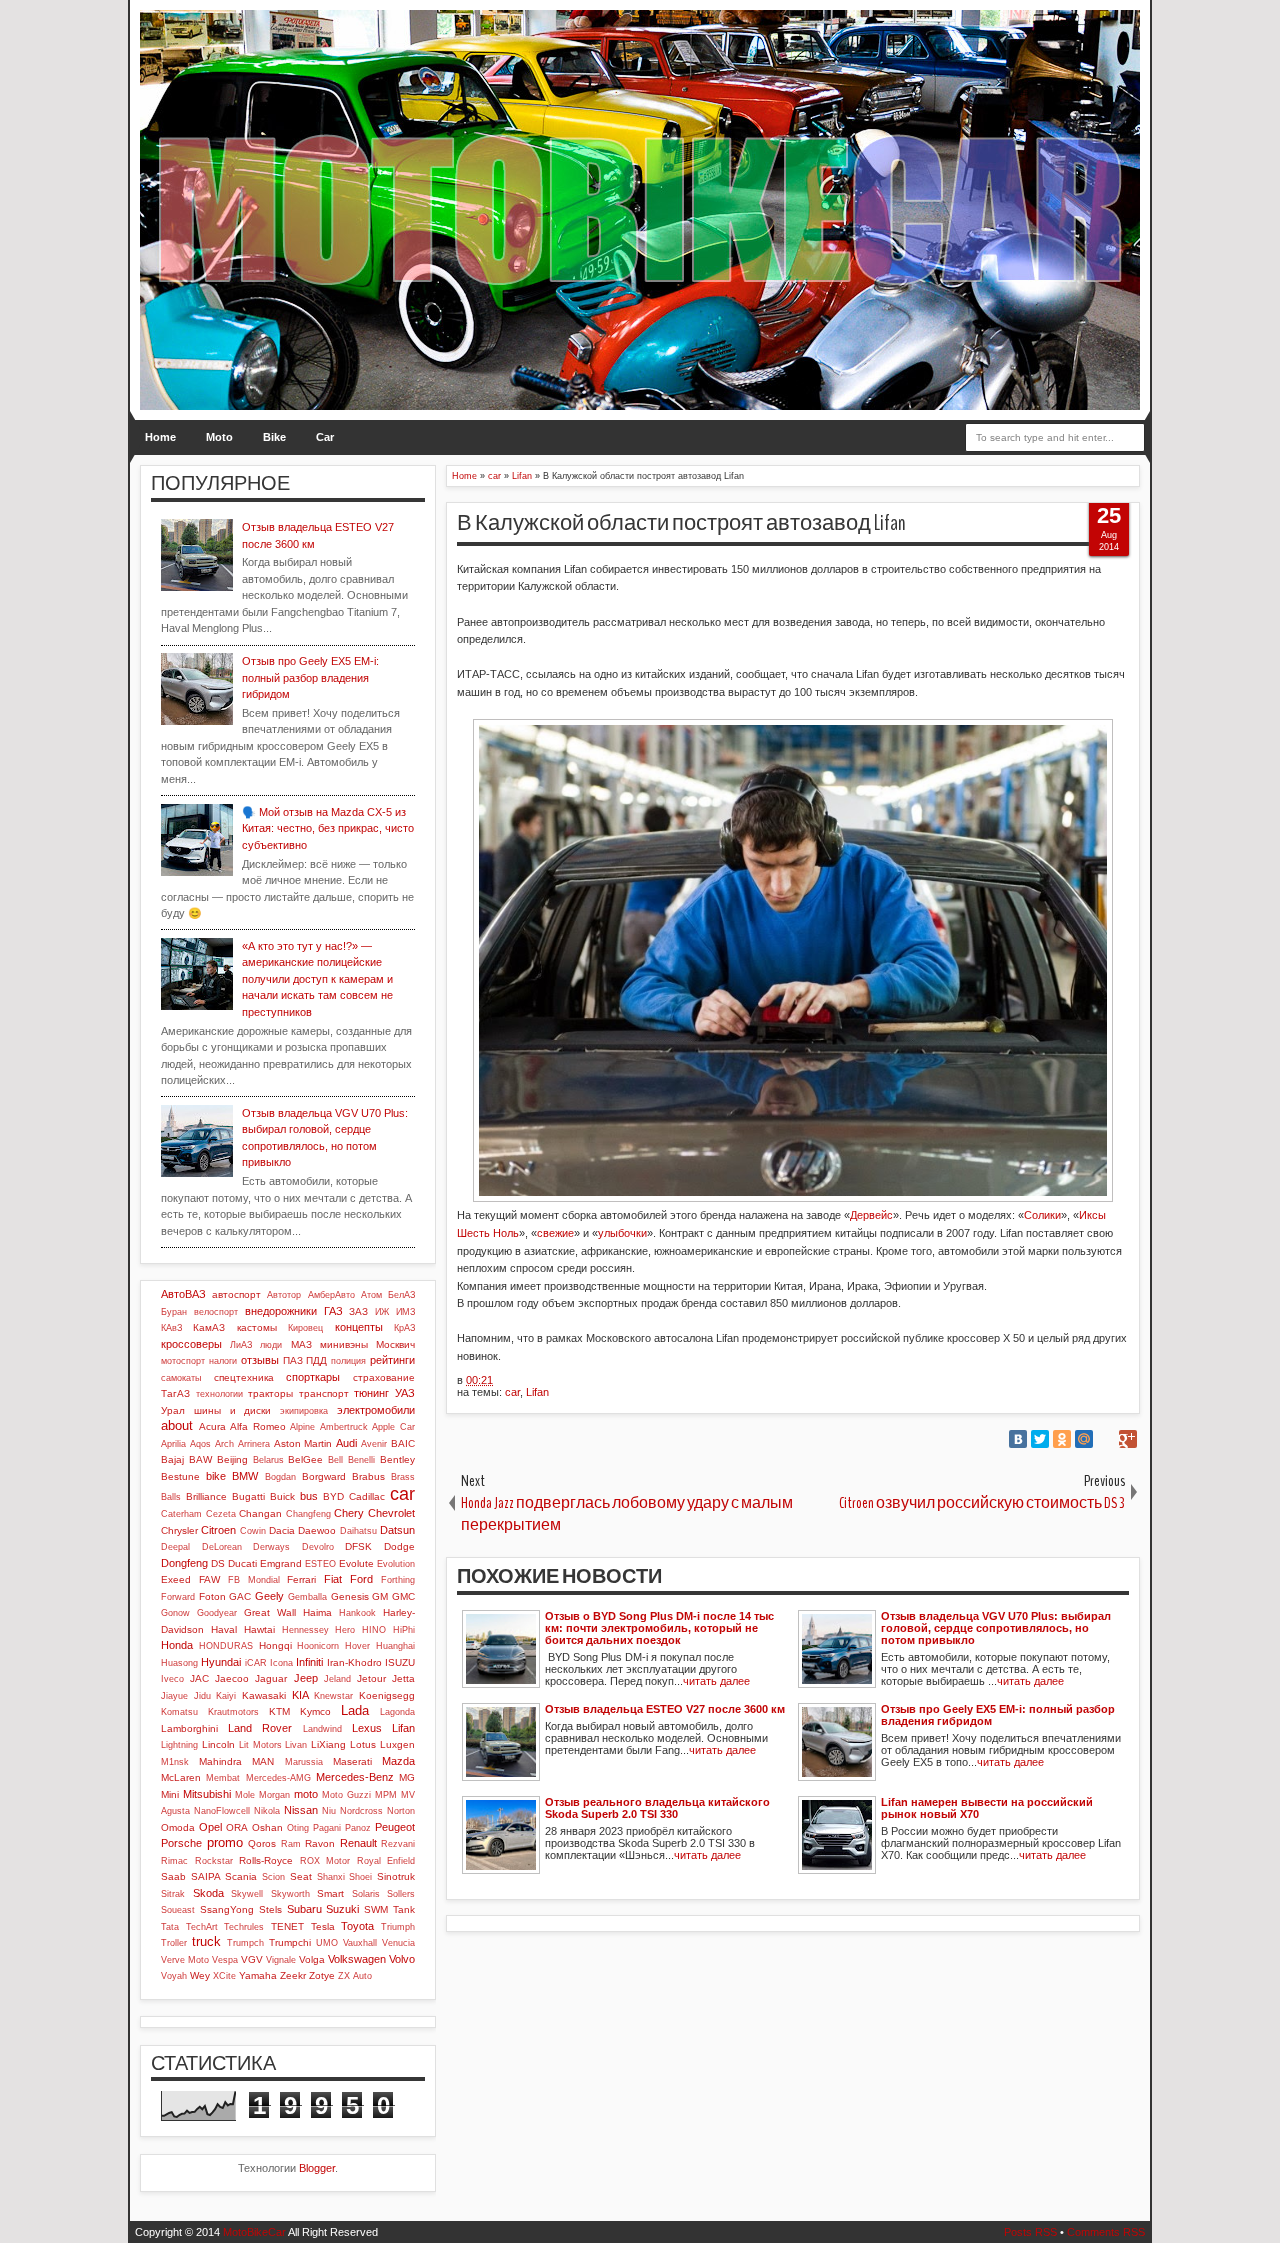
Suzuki (342, 1909)
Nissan (301, 1810)
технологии (219, 1394)
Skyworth (290, 1894)
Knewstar (333, 1696)
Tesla (323, 1926)
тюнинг (371, 1393)
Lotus (363, 1744)
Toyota (357, 1926)
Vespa (225, 1960)
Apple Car (393, 1427)
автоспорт (236, 1294)
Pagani (327, 1828)
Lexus (367, 1728)
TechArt (202, 1927)
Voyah (174, 1976)
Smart (330, 1893)
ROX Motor (325, 1861)
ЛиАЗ (241, 1345)
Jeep (306, 1678)
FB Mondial (254, 1580)
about (177, 1425)
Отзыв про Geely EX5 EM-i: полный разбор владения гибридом (310, 677)
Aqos (200, 1444)
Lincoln (218, 1744)
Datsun (397, 1530)
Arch (224, 1444)
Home (160, 437)
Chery (349, 1513)
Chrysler (179, 1530)
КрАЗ (404, 1328)
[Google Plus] (1128, 1439)
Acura (212, 1426)
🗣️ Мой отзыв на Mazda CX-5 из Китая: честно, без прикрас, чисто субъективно (328, 828)
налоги (223, 1361)
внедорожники (281, 1311)
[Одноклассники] (1062, 1439)
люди (271, 1345)
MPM (386, 1795)
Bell (335, 1460)
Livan (296, 1745)
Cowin (253, 1531)
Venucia (398, 1943)
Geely (269, 1596)
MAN (263, 1761)
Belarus (268, 1460)
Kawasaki (264, 1695)
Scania (241, 1876)
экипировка (304, 1411)
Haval (224, 1629)
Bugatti (248, 1496)
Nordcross (361, 1811)
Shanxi (331, 1877)
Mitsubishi (207, 1794)
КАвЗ (171, 1328)
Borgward (324, 1476)
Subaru (304, 1909)
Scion (273, 1877)
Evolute (356, 1563)
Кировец (305, 1328)
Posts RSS (1030, 2232)
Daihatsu (358, 1531)
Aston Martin (303, 1443)
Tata (170, 1927)
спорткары (313, 1377)
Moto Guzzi (346, 1795)
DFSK (358, 1546)
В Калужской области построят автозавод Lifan (681, 523)
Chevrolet (391, 1513)
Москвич (395, 1344)
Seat (301, 1876)
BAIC (403, 1443)
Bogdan (280, 1477)
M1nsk (175, 1762)
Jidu (202, 1696)
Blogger (317, 2168)
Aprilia (173, 1444)
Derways (271, 1547)
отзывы (260, 1360)
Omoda (178, 1827)
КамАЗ (209, 1327)
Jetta (403, 1678)
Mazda (398, 1761)
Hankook (357, 1613)
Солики (1042, 1215)
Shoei (360, 1877)
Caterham (181, 1514)
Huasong (179, 1663)
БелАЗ (401, 1295)
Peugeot (395, 1827)
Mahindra (220, 1761)
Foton (212, 1596)
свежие (555, 1233)
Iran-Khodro (354, 1662)
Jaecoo (232, 1678)
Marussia (304, 1762)
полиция (348, 1361)
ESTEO (320, 1564)
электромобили (376, 1410)
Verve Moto (185, 1960)
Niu (329, 1811)
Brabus (368, 1476)
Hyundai (221, 1662)
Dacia (282, 1530)
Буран (174, 1312)
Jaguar (271, 1678)
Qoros (262, 1843)
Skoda (208, 1893)
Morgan (274, 1795)
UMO (327, 1943)
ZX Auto (355, 1976)
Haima (317, 1612)
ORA (237, 1827)
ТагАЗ (175, 1393)
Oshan (267, 1827)
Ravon (320, 1843)
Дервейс (871, 1215)
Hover (357, 1646)
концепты (359, 1327)
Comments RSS (1106, 2232)
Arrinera (254, 1444)
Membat (223, 1778)
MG (407, 1777)
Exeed (176, 1579)
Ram (291, 1844)
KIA (300, 1695)
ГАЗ (333, 1311)
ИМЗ (405, 1312)
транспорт (324, 1393)
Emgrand (281, 1563)
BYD (333, 1496)
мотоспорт (183, 1361)
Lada (355, 1710)
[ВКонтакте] (1018, 1439)
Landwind (322, 1729)
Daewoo (317, 1530)
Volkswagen (357, 1959)
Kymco (315, 1711)
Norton (401, 1811)
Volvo (402, 1959)
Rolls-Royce (266, 1860)
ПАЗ (293, 1360)
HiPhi (404, 1630)
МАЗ (301, 1344)
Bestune (180, 1476)
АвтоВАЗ (183, 1294)
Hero (345, 1630)
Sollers (401, 1894)
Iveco (172, 1679)
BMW (245, 1476)
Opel (210, 1827)
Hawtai (259, 1629)
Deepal (175, 1547)
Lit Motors (260, 1745)
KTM (279, 1711)
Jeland (337, 1679)
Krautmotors (233, 1712)
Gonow (175, 1613)
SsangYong (227, 1909)
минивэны (344, 1344)
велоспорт (216, 1312)
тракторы (270, 1393)
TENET (287, 1926)
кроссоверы (191, 1344)
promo (225, 1842)
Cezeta (221, 1514)
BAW (200, 1459)
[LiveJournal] (1106, 1439)
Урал (173, 1410)
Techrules (244, 1927)
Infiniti (309, 1662)
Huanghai (395, 1646)
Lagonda (397, 1712)
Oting (298, 1828)
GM (380, 1596)
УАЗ (405, 1393)
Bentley (397, 1459)
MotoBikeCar (254, 2232)
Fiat (333, 1579)
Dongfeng (184, 1563)
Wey (200, 1975)
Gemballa (307, 1597)
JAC (199, 1678)
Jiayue (174, 1696)
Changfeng (308, 1514)
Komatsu (179, 1712)
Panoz (358, 1828)
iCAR (256, 1663)
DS (218, 1563)
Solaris (366, 1894)
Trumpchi (290, 1942)
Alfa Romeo (258, 1426)
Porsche (181, 1843)
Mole (245, 1795)
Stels (270, 1909)
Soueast (178, 1910)
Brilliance (206, 1496)
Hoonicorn (318, 1646)
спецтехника (244, 1377)
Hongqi (275, 1645)
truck (206, 1941)
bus (309, 1496)
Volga (312, 1959)
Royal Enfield (386, 1861)
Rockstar (214, 1861)
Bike (274, 437)
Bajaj (172, 1459)
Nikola (267, 1811)
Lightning (179, 1745)
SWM (376, 1909)
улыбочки (622, 1233)
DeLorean (222, 1547)
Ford (361, 1579)
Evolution (396, 1564)
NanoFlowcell (222, 1811)
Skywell (247, 1894)
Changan (260, 1513)
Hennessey (305, 1630)
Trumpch (245, 1943)
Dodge (399, 1546)
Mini (170, 1794)
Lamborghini (189, 1728)
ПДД (316, 1360)
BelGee (305, 1459)
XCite (224, 1976)
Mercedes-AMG (278, 1778)
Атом (371, 1295)
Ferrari (301, 1579)
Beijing (232, 1459)
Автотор (284, 1295)
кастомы (257, 1327)
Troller (174, 1943)
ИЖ (382, 1312)
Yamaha (258, 1975)
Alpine (302, 1427)
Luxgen (397, 1744)
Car (325, 437)
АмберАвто (331, 1295)
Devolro (318, 1547)
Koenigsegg (387, 1695)
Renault (358, 1843)
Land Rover (260, 1728)
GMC (403, 1596)
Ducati (242, 1563)
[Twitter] (1040, 1439)
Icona (281, 1663)
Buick (282, 1496)
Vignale (281, 1960)
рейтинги (392, 1360)
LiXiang (328, 1744)
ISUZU (400, 1662)
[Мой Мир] (1084, 1439)
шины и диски (233, 1410)
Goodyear (217, 1613)
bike (216, 1476)
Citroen (218, 1530)
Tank (404, 1909)
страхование (384, 1377)
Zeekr (293, 1975)
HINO (374, 1630)
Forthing (398, 1580)
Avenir (374, 1444)
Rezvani (398, 1844)
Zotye (322, 1975)
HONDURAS (226, 1646)
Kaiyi (226, 1696)
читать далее (716, 1681)
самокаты (181, 1378)
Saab (173, 1876)
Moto (219, 437)
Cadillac (367, 1496)
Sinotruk (396, 1876)
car (512, 1392)
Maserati (352, 1761)
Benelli (361, 1460)
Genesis (350, 1596)
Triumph (398, 1927)
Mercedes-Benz (355, 1777)
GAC (240, 1596)
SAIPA (206, 1876)
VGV (252, 1959)
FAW (209, 1579)
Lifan (537, 1392)
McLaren (181, 1777)
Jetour (371, 1678)
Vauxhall (360, 1943)
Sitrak (173, 1894)
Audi (346, 1443)
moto (306, 1794)
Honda (177, 1645)
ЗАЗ (358, 1311)
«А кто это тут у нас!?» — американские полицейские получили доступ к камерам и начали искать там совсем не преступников (317, 979)
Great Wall (270, 1612)
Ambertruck (344, 1427)
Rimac (174, 1861)
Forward (178, 1597)
